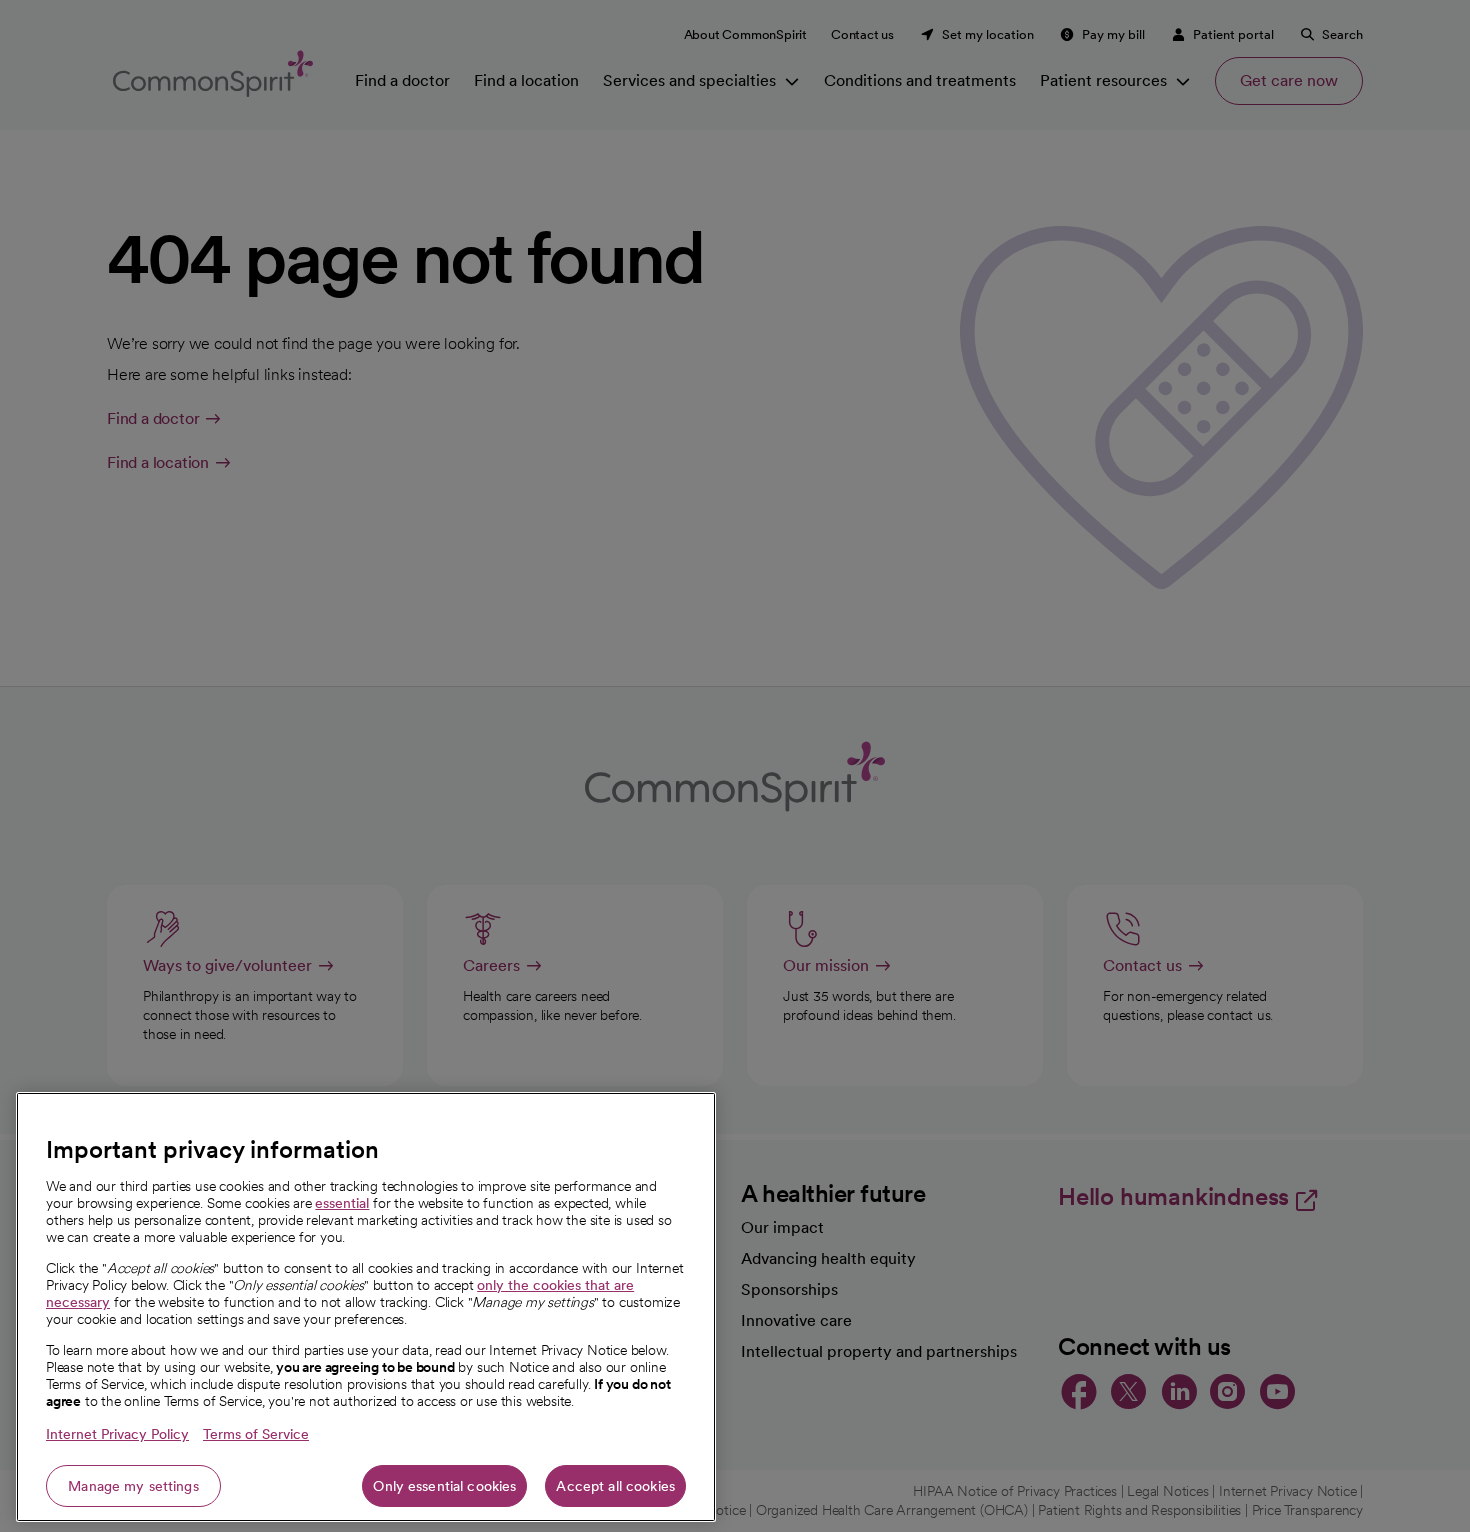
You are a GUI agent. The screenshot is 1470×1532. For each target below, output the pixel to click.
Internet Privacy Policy (117, 1434)
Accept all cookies (615, 1486)
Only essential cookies (444, 1486)
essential (342, 1203)
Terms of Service (256, 1434)
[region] (366, 1307)
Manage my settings (133, 1486)
